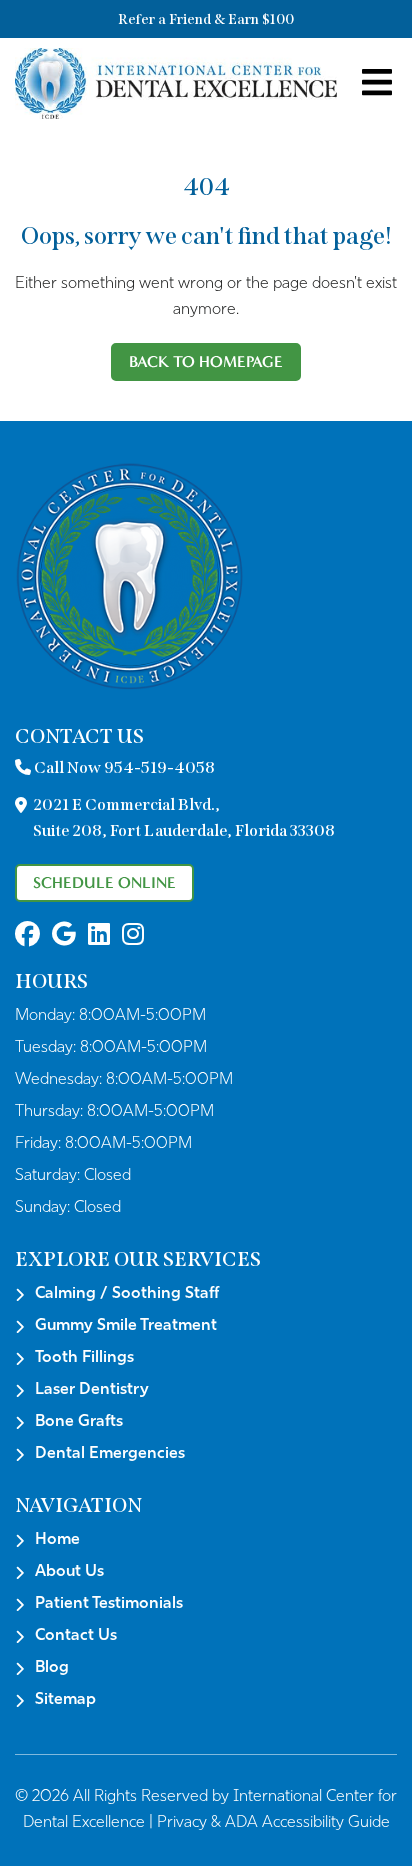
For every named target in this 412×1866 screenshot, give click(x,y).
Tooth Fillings (84, 1358)
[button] (27, 936)
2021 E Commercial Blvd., (184, 817)
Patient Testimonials (109, 1604)
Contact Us (76, 1636)
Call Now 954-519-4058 (123, 767)
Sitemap (65, 1700)
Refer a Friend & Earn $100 (206, 19)
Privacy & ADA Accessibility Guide (273, 1823)
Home (57, 1540)
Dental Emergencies (110, 1454)
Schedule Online (104, 882)
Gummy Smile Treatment (126, 1326)
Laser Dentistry (92, 1390)
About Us (69, 1572)
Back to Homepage (206, 361)
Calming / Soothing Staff (127, 1294)
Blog (52, 1668)
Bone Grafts (79, 1422)
